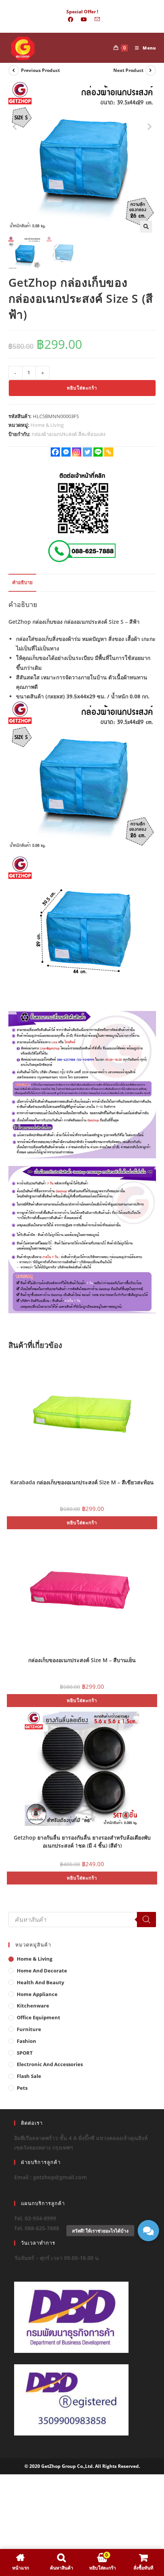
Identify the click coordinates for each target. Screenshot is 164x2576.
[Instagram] (77, 452)
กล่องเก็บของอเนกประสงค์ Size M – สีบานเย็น (82, 1660)
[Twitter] (87, 452)
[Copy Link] (109, 452)
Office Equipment (39, 2017)
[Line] (98, 452)
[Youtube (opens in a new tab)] (84, 19)
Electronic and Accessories (50, 2064)
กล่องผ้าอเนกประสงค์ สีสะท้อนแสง (68, 434)
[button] (146, 227)
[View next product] (151, 70)
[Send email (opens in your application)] (95, 19)
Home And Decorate (42, 1971)
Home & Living (47, 425)
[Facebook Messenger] (66, 452)
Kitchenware (33, 2006)
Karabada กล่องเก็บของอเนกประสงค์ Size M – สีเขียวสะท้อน (82, 1482)
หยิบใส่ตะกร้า (82, 388)
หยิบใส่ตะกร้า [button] (82, 1523)
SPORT (25, 2053)
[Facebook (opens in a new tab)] (71, 19)
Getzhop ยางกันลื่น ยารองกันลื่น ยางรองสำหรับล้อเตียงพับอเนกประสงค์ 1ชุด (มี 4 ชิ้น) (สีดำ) (82, 1841)
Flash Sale (29, 2076)
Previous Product (40, 70)
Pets (22, 2088)
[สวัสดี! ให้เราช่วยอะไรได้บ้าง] (148, 2231)
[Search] (146, 1920)
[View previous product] (14, 70)
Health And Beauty (40, 1982)
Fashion (27, 2041)
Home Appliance (37, 1994)
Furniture (29, 2029)
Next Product (128, 70)
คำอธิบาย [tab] (22, 582)
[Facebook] (55, 452)
